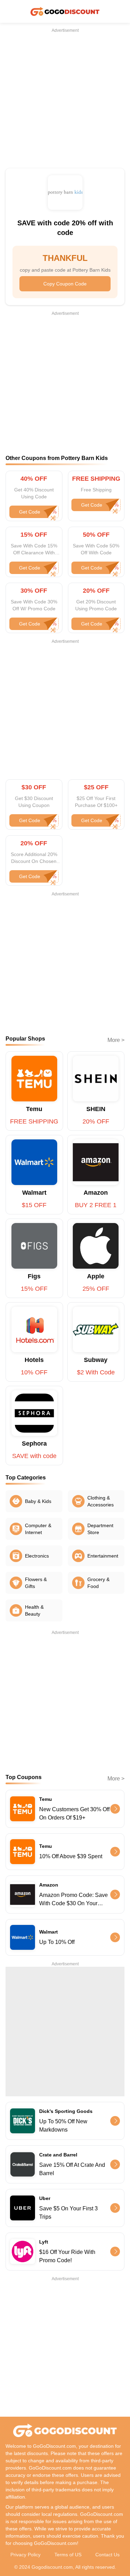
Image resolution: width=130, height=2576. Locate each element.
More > (116, 1040)
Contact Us (107, 2555)
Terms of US (68, 2555)
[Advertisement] (65, 98)
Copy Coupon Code (65, 284)
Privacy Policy (25, 2555)
